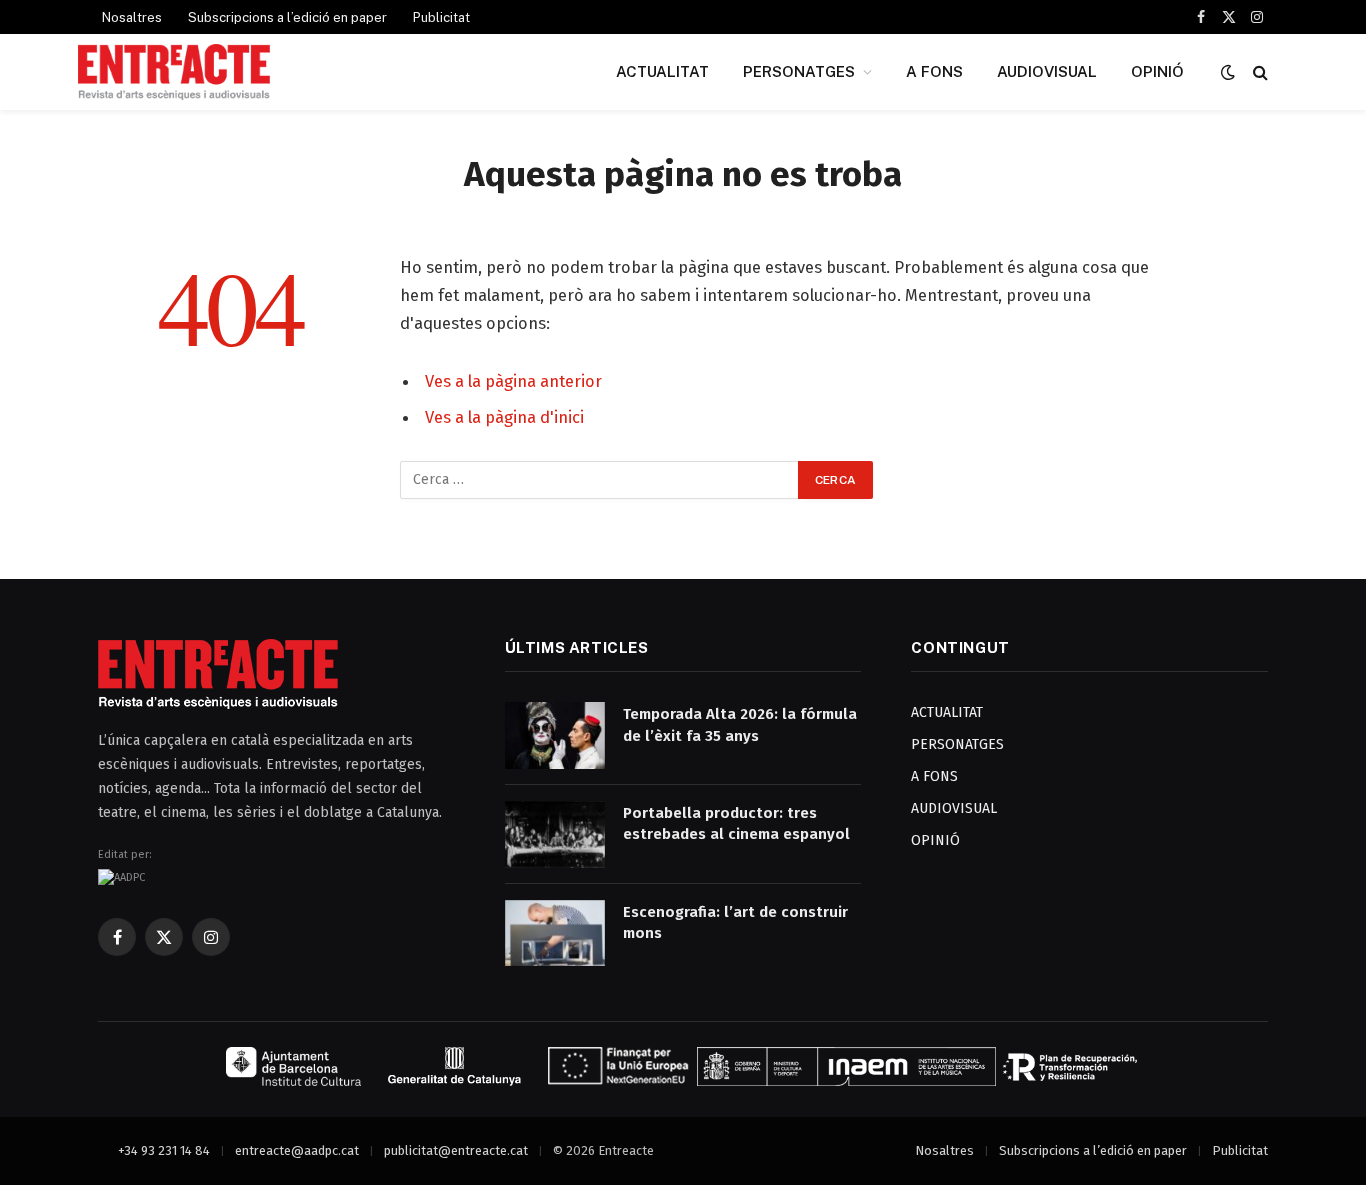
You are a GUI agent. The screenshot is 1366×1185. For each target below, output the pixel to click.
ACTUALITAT (662, 71)
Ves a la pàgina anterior (513, 381)
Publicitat (441, 17)
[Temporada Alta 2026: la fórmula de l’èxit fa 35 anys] (555, 735)
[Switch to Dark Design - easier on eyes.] (1228, 72)
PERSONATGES (799, 71)
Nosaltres (132, 17)
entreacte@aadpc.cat (297, 1150)
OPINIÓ (1157, 71)
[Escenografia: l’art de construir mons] (555, 933)
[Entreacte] (174, 72)
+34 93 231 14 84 (164, 1150)
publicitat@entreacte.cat (456, 1150)
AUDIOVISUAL (1047, 71)
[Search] (1258, 72)
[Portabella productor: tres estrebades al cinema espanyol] (555, 834)
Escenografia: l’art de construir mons (735, 922)
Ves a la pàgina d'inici (504, 417)
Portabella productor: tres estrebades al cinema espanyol (736, 823)
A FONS (934, 71)
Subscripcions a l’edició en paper (287, 17)
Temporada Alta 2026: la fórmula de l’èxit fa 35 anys (740, 724)
